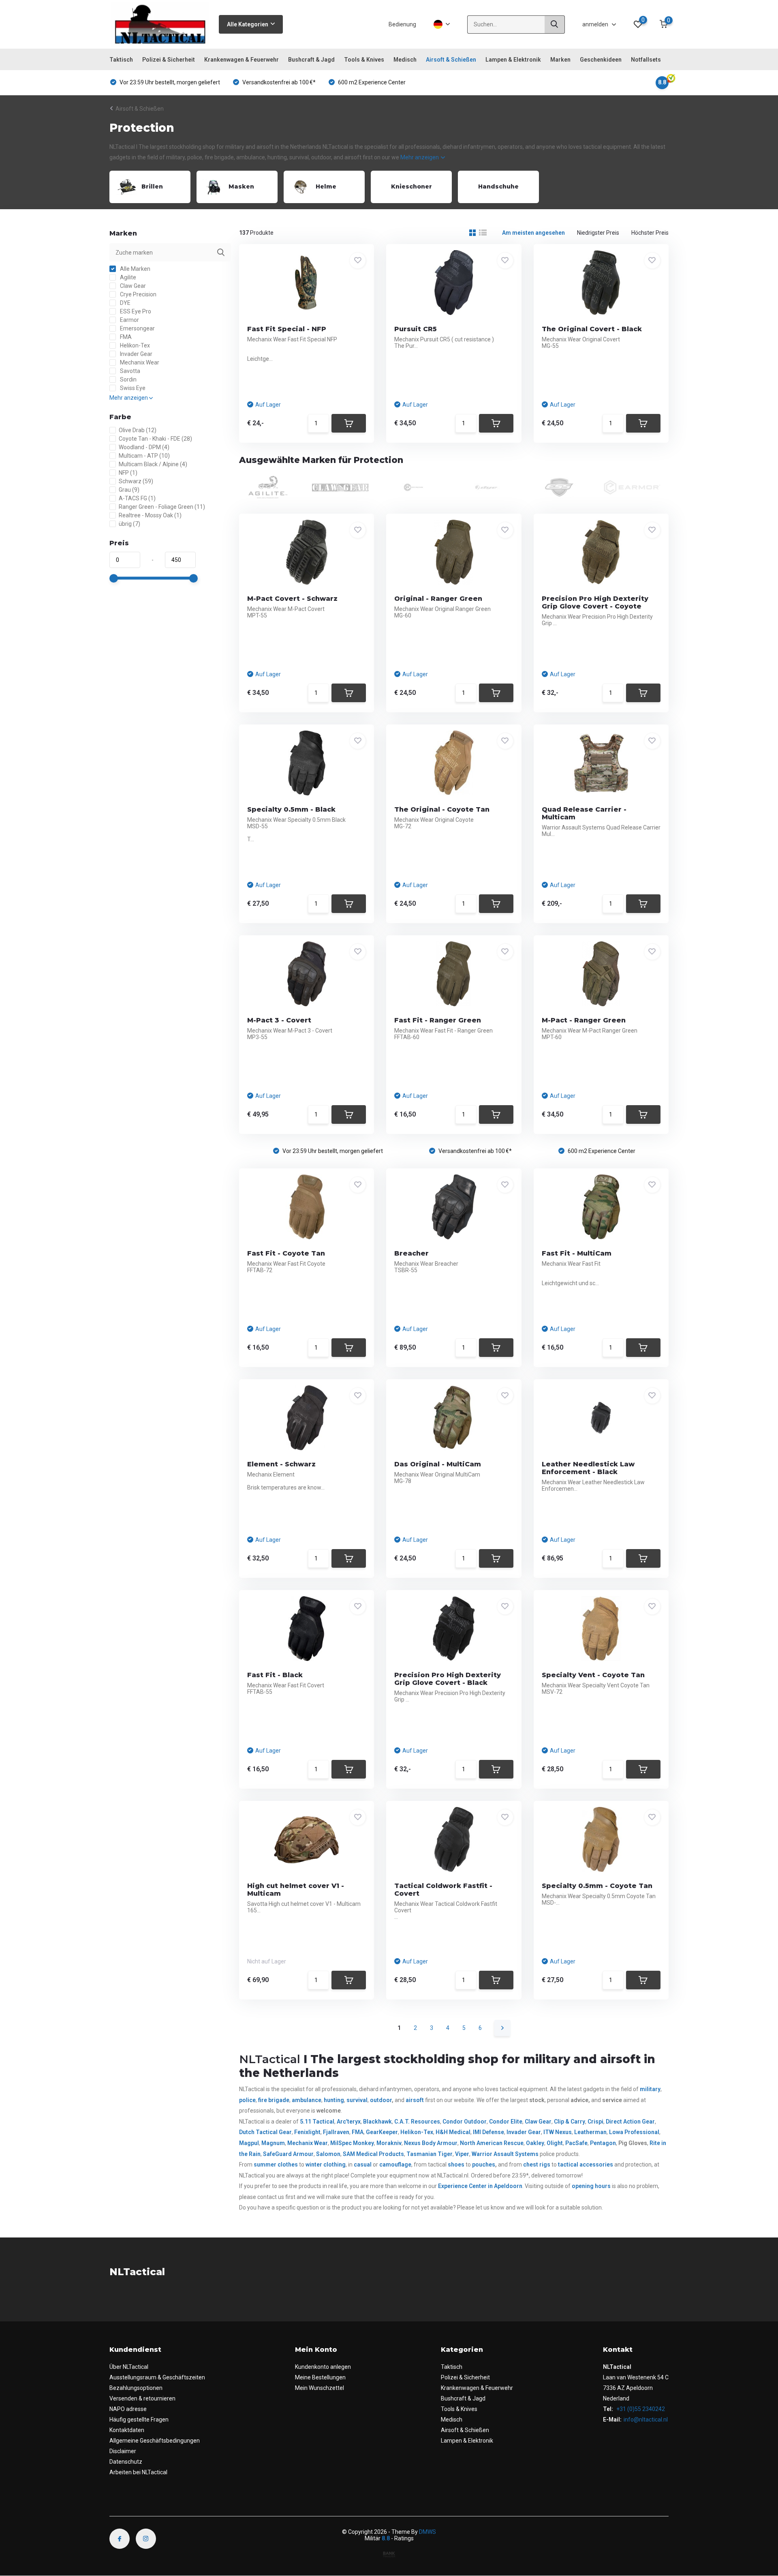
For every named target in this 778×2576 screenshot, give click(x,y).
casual (363, 2165)
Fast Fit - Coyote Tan (286, 1253)
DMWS (427, 2532)
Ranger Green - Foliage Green (162, 507)
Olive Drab (138, 430)
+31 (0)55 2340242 (640, 2409)
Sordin (128, 379)
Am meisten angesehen (533, 233)
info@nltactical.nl (646, 2420)
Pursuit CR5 (416, 329)
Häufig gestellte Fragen (139, 2420)
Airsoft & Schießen (451, 60)
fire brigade (274, 2100)
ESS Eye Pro (135, 311)
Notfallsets (646, 60)
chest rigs (537, 2165)
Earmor (129, 320)
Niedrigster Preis (598, 233)
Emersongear (137, 328)
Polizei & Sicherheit (169, 60)
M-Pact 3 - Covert (279, 1020)
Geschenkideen (601, 60)
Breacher (411, 1253)
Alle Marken (135, 269)
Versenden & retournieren (142, 2398)
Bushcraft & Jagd (311, 60)
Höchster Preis (650, 233)
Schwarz (136, 481)
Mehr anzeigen (420, 157)
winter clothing (326, 2165)
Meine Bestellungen (320, 2377)
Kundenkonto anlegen (323, 2367)
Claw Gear (132, 286)
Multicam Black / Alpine (153, 464)
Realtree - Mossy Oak (150, 515)
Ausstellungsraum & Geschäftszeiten (157, 2377)
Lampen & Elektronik (513, 60)
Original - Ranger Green (438, 599)
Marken (560, 60)
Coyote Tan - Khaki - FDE (155, 439)
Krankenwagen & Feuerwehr (242, 60)
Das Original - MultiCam (438, 1464)
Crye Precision (138, 294)
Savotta (129, 371)
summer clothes (276, 2165)
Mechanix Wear (139, 362)
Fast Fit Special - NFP (287, 329)
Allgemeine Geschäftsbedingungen (155, 2441)
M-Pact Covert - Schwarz (292, 599)
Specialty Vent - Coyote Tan (593, 1675)
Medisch (405, 60)
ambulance (307, 2100)
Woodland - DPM (144, 447)
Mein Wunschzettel (320, 2388)
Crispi (595, 2122)
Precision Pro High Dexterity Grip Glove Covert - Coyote (595, 602)
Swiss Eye (132, 388)
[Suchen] (555, 25)
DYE (125, 303)
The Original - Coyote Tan (442, 809)
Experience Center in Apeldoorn (480, 2186)
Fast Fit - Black (275, 1675)
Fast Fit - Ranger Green (438, 1020)
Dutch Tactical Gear (265, 2132)
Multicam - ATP (144, 456)
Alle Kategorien (248, 24)
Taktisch (121, 60)
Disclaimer (123, 2451)
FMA (125, 337)
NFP (128, 473)
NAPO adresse (128, 2409)
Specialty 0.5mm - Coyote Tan (597, 1886)
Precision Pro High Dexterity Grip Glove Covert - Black (448, 1679)
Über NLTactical (129, 2367)
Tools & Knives (364, 60)
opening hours (591, 2186)
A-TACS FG (137, 498)
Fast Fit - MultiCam (577, 1253)
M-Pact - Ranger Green (584, 1020)
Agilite (127, 277)
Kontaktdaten (127, 2430)
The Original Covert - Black (592, 329)
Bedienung (402, 24)
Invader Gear (136, 354)
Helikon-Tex (134, 345)
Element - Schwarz (281, 1464)
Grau (129, 490)
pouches (484, 2165)
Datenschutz (126, 2462)
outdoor (381, 2100)
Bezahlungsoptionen (136, 2388)
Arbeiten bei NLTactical (138, 2472)
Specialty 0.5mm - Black (291, 809)
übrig (129, 524)
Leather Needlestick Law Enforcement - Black (588, 1468)
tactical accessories (586, 2165)
